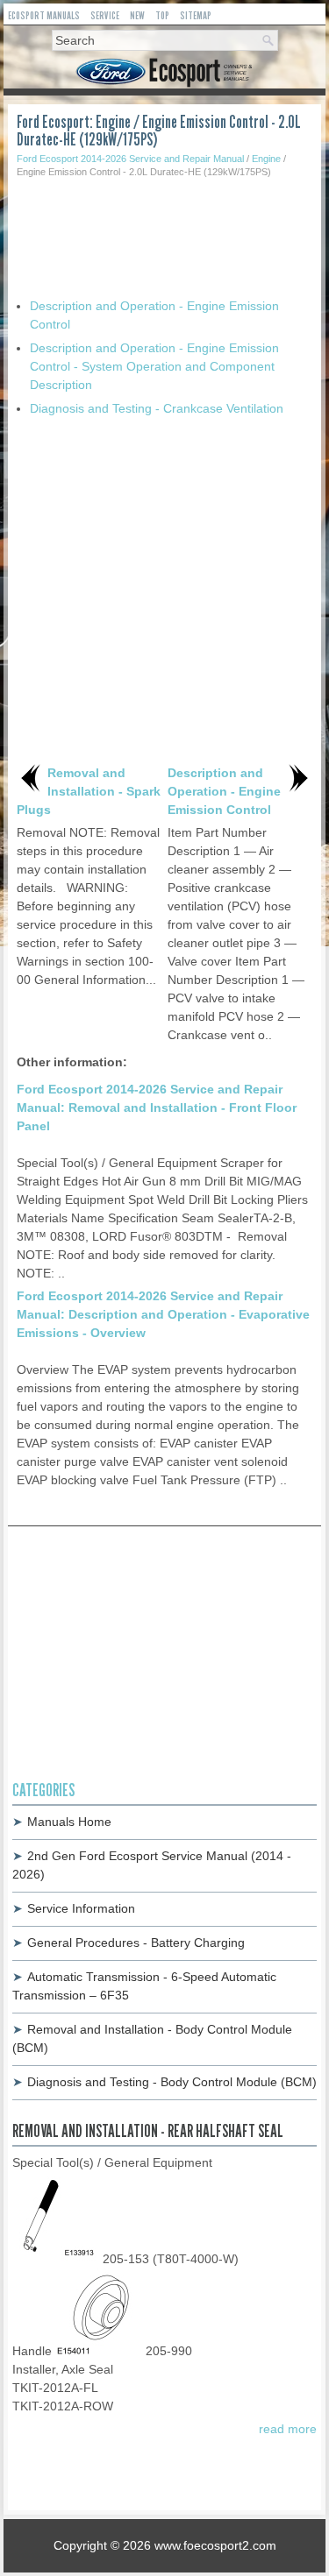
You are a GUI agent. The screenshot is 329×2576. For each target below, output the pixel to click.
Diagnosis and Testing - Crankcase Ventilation (157, 408)
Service (105, 15)
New (137, 15)
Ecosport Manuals (44, 15)
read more (288, 2429)
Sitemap (196, 15)
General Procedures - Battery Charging (136, 1943)
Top (162, 15)
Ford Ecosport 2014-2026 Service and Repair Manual (130, 159)
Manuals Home (69, 1822)
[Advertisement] (164, 231)
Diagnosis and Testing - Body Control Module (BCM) (172, 2082)
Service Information (81, 1908)
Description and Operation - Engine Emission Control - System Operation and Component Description (154, 366)
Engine (266, 159)
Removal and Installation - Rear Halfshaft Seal (148, 2131)
